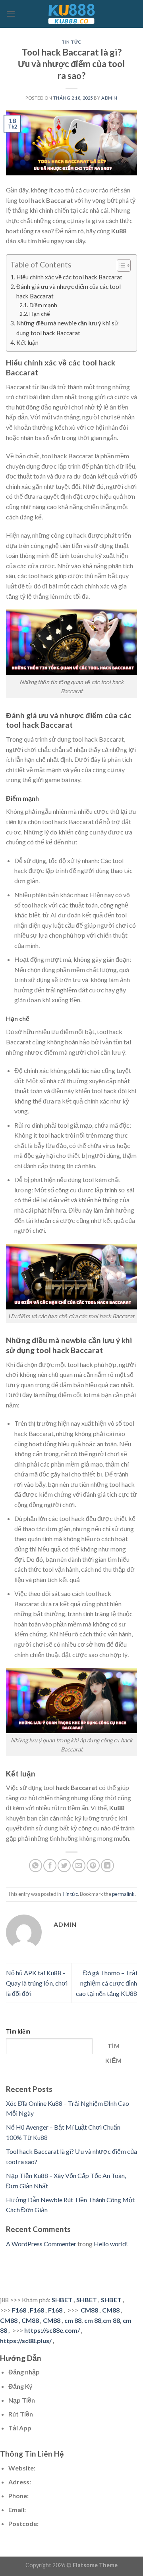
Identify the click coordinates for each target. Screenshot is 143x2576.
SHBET (62, 2300)
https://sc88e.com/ (52, 2330)
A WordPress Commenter (41, 2244)
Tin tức (71, 42)
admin (109, 98)
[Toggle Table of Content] (120, 265)
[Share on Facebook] (50, 1866)
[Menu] (11, 14)
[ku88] (71, 14)
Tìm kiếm (18, 2031)
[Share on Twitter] (64, 1866)
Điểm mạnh (43, 305)
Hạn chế (40, 314)
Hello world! (111, 2244)
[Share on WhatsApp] (36, 1866)
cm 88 (73, 2320)
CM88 (89, 2310)
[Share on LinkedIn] (107, 1866)
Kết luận (27, 342)
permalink (123, 1894)
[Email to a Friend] (79, 1866)
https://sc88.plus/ (26, 2341)
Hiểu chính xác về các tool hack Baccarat (69, 277)
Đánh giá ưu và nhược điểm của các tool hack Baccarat (69, 291)
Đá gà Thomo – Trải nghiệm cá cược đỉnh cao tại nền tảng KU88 (106, 1983)
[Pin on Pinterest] (93, 1866)
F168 (19, 2310)
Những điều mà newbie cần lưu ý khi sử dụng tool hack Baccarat (67, 328)
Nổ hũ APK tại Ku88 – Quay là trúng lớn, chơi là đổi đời (37, 1983)
